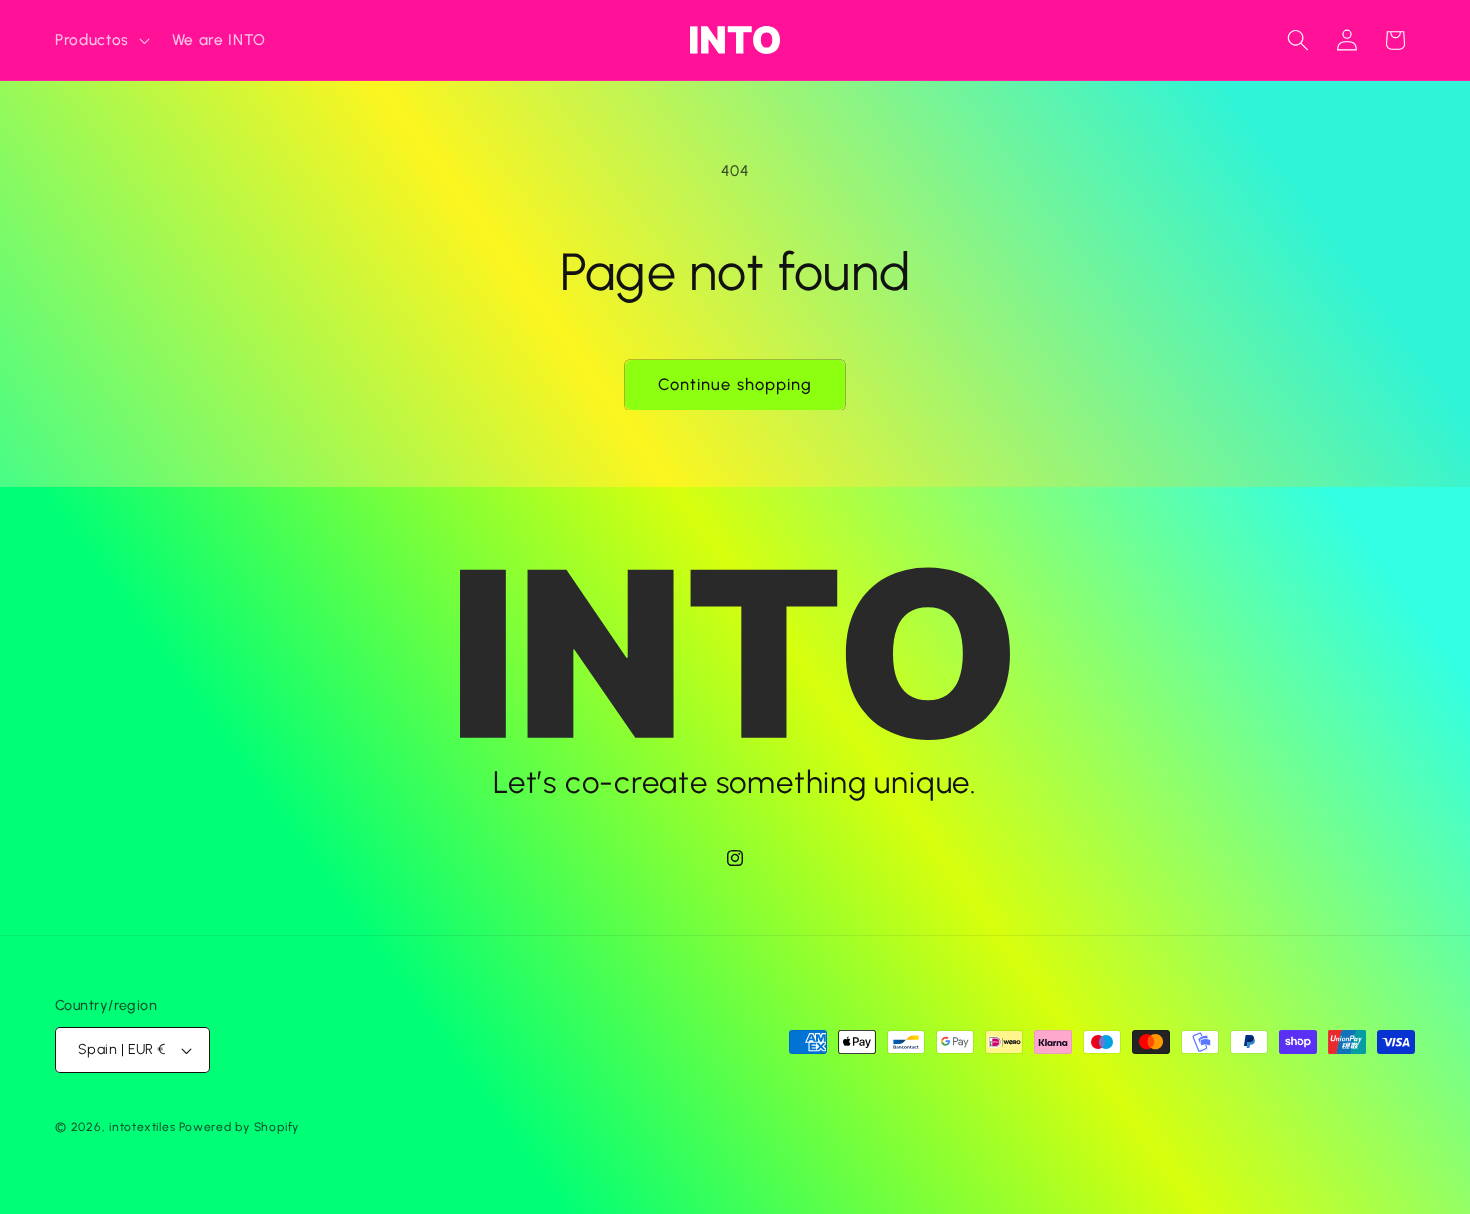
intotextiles (142, 1127)
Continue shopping (735, 384)
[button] (100, 40)
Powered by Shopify (239, 1127)
